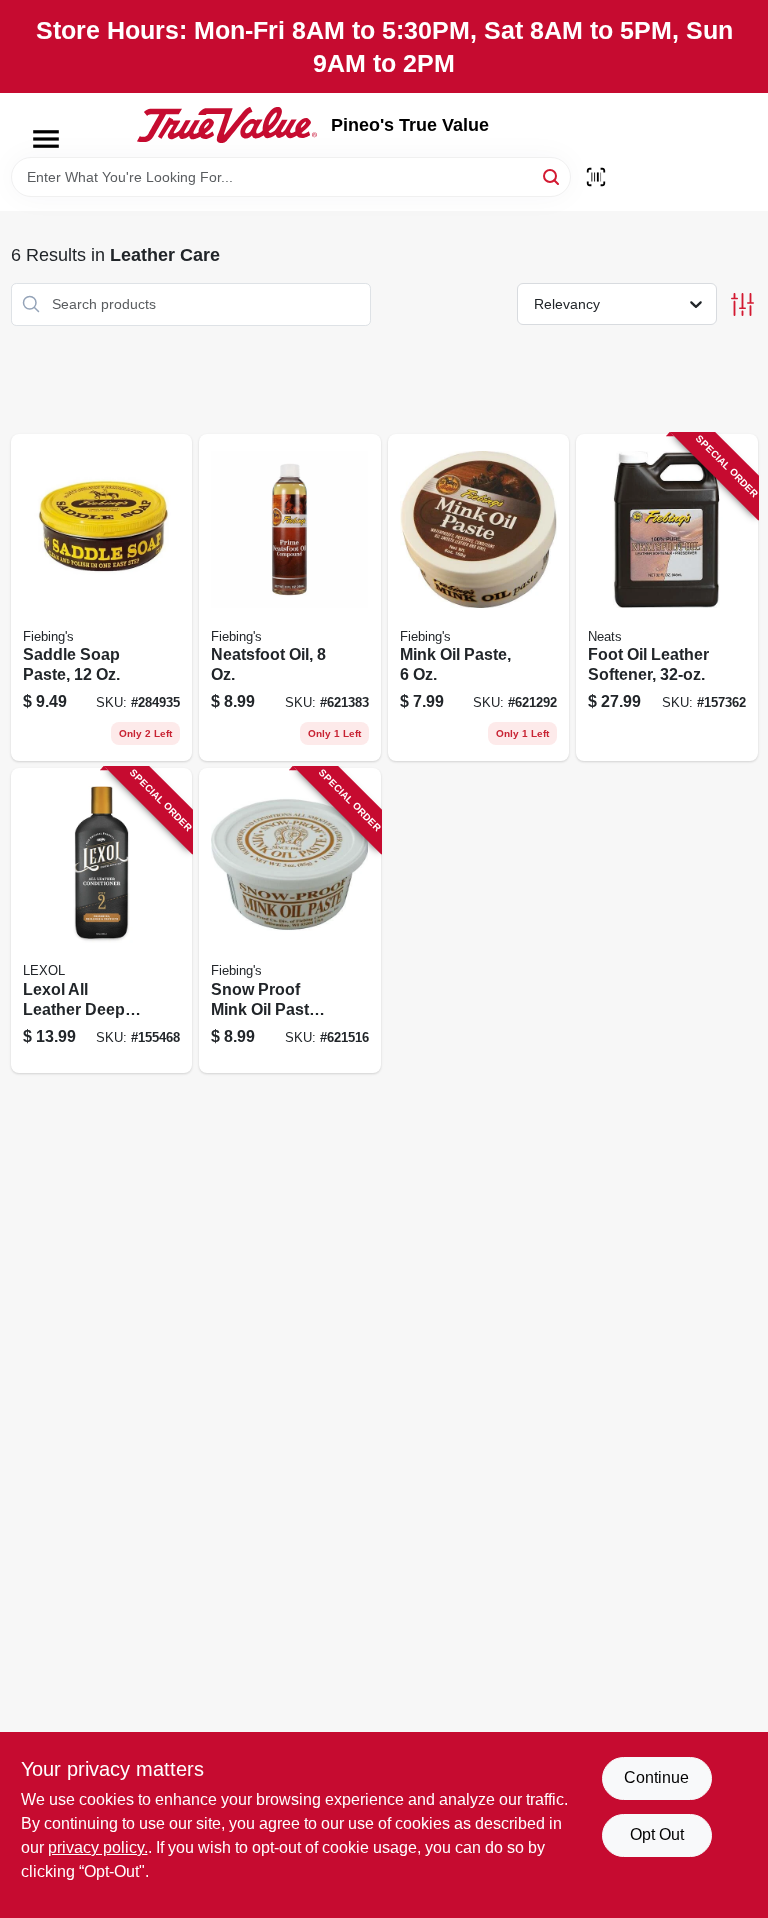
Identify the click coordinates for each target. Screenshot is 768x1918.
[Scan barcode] (596, 177)
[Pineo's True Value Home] (227, 125)
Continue (656, 1777)
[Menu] (46, 139)
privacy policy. (98, 1847)
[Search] (552, 175)
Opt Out (657, 1834)
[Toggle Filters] (742, 304)
